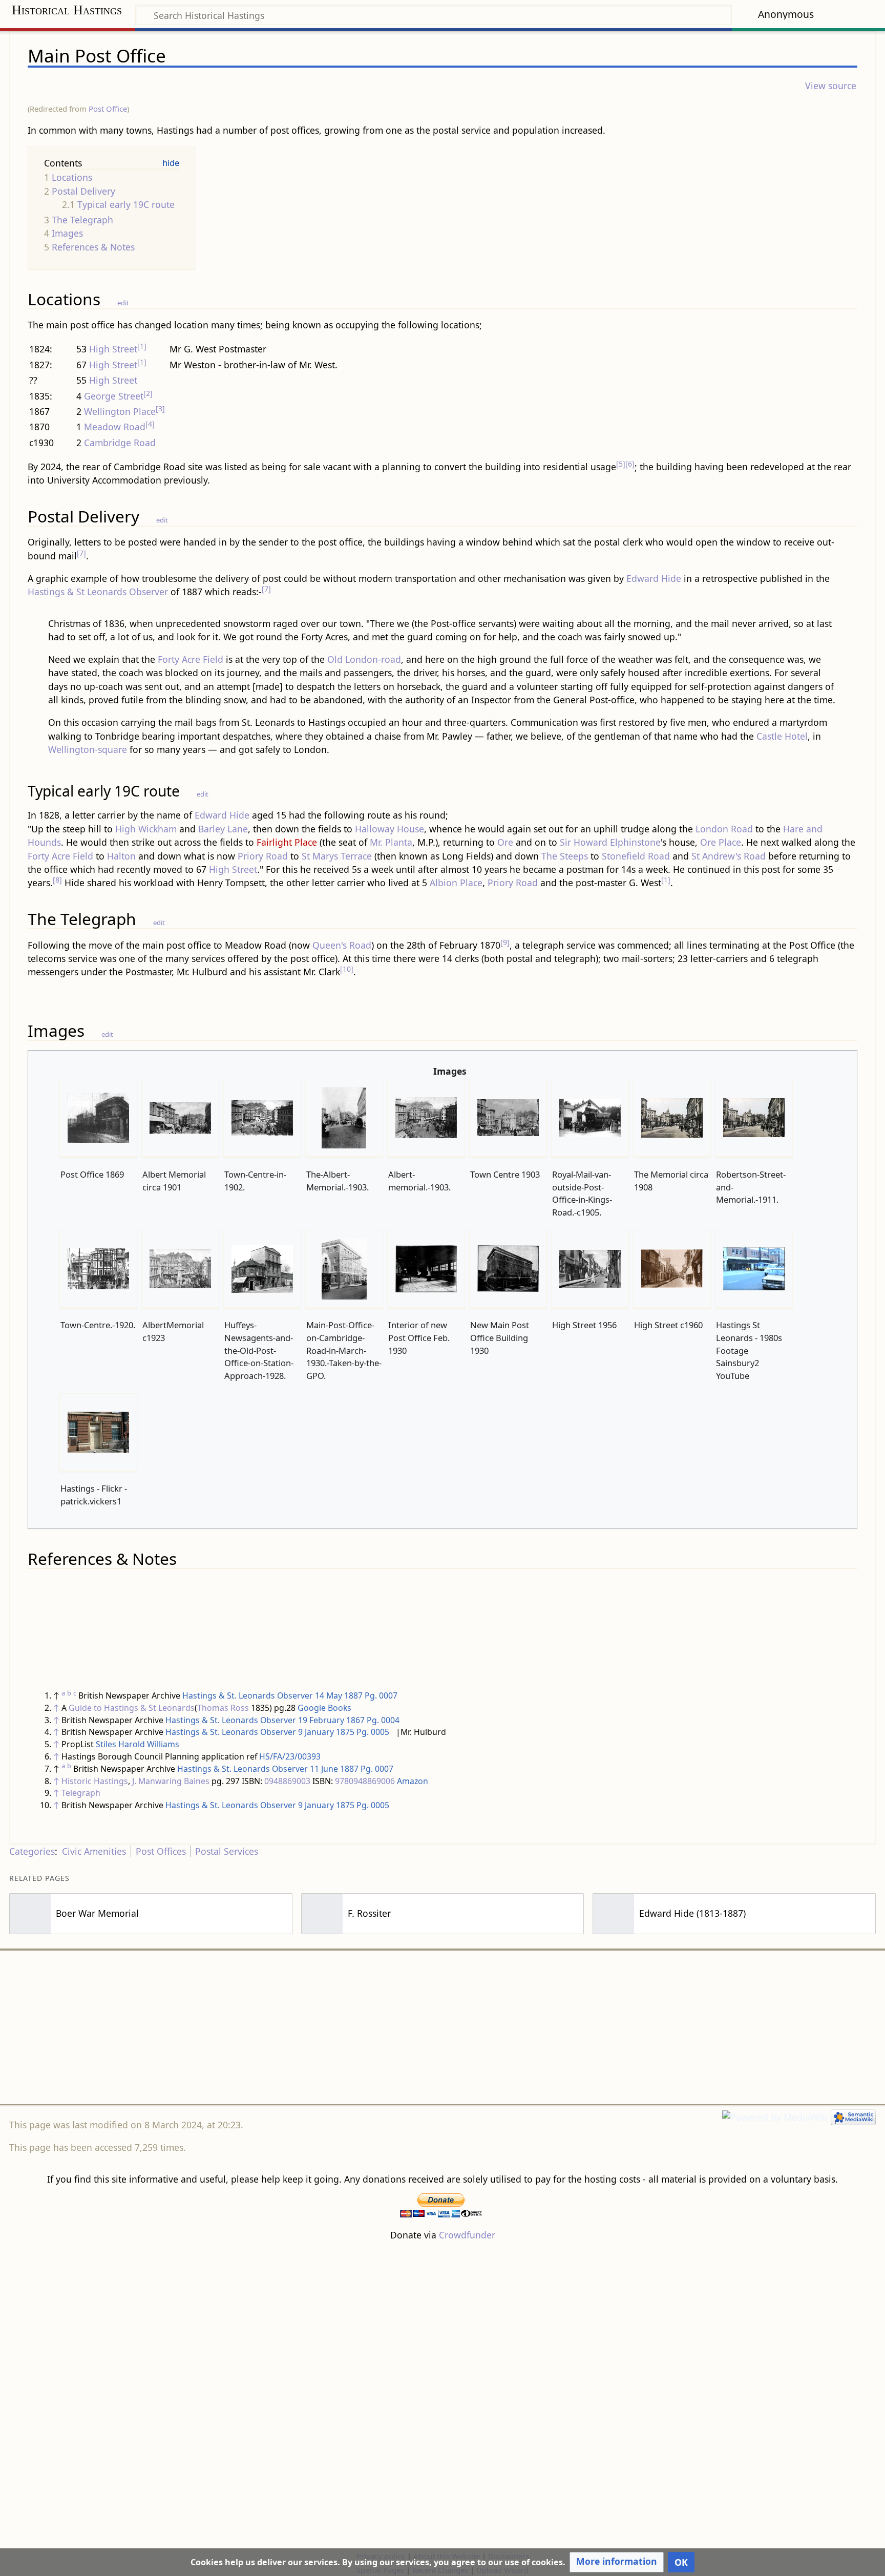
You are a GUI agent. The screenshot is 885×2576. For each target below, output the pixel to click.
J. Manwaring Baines (171, 1781)
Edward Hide (654, 578)
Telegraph (81, 1793)
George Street (114, 396)
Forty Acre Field (191, 659)
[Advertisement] (442, 2027)
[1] (142, 346)
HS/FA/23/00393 (290, 1756)
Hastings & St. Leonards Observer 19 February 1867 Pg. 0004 (282, 1720)
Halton (121, 856)
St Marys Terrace (337, 856)
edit (123, 303)
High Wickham (146, 829)
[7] (81, 553)
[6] (630, 464)
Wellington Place (120, 411)
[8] (57, 880)
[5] (621, 464)
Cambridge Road (120, 443)
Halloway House (389, 829)
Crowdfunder (467, 2235)
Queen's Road (342, 945)
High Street (113, 349)
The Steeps (565, 856)
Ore (505, 842)
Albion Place (456, 883)
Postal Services (227, 1851)
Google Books (324, 1708)
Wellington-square (88, 749)
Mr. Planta (391, 842)
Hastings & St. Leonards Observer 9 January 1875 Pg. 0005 (277, 1732)
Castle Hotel (782, 736)
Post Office (108, 109)
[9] (505, 942)
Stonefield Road (636, 856)
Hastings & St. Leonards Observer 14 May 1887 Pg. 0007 (290, 1695)
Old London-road (364, 659)
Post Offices (161, 1851)
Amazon (413, 1781)
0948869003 (287, 1781)
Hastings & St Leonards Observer (98, 592)
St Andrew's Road (729, 856)
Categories (32, 1851)
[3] (160, 409)
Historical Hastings (67, 10)
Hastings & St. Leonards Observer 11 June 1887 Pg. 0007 (285, 1769)
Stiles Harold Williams (138, 1744)
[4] (150, 424)
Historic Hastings (95, 1781)
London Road (724, 829)
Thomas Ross (223, 1708)
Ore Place (721, 842)
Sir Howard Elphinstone (610, 842)
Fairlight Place (287, 842)
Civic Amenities (94, 1851)
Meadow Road (115, 427)
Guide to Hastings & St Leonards (132, 1708)
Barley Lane (223, 829)
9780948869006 (365, 1781)
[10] (347, 969)
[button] (617, 2562)
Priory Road (263, 856)
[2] (148, 393)
